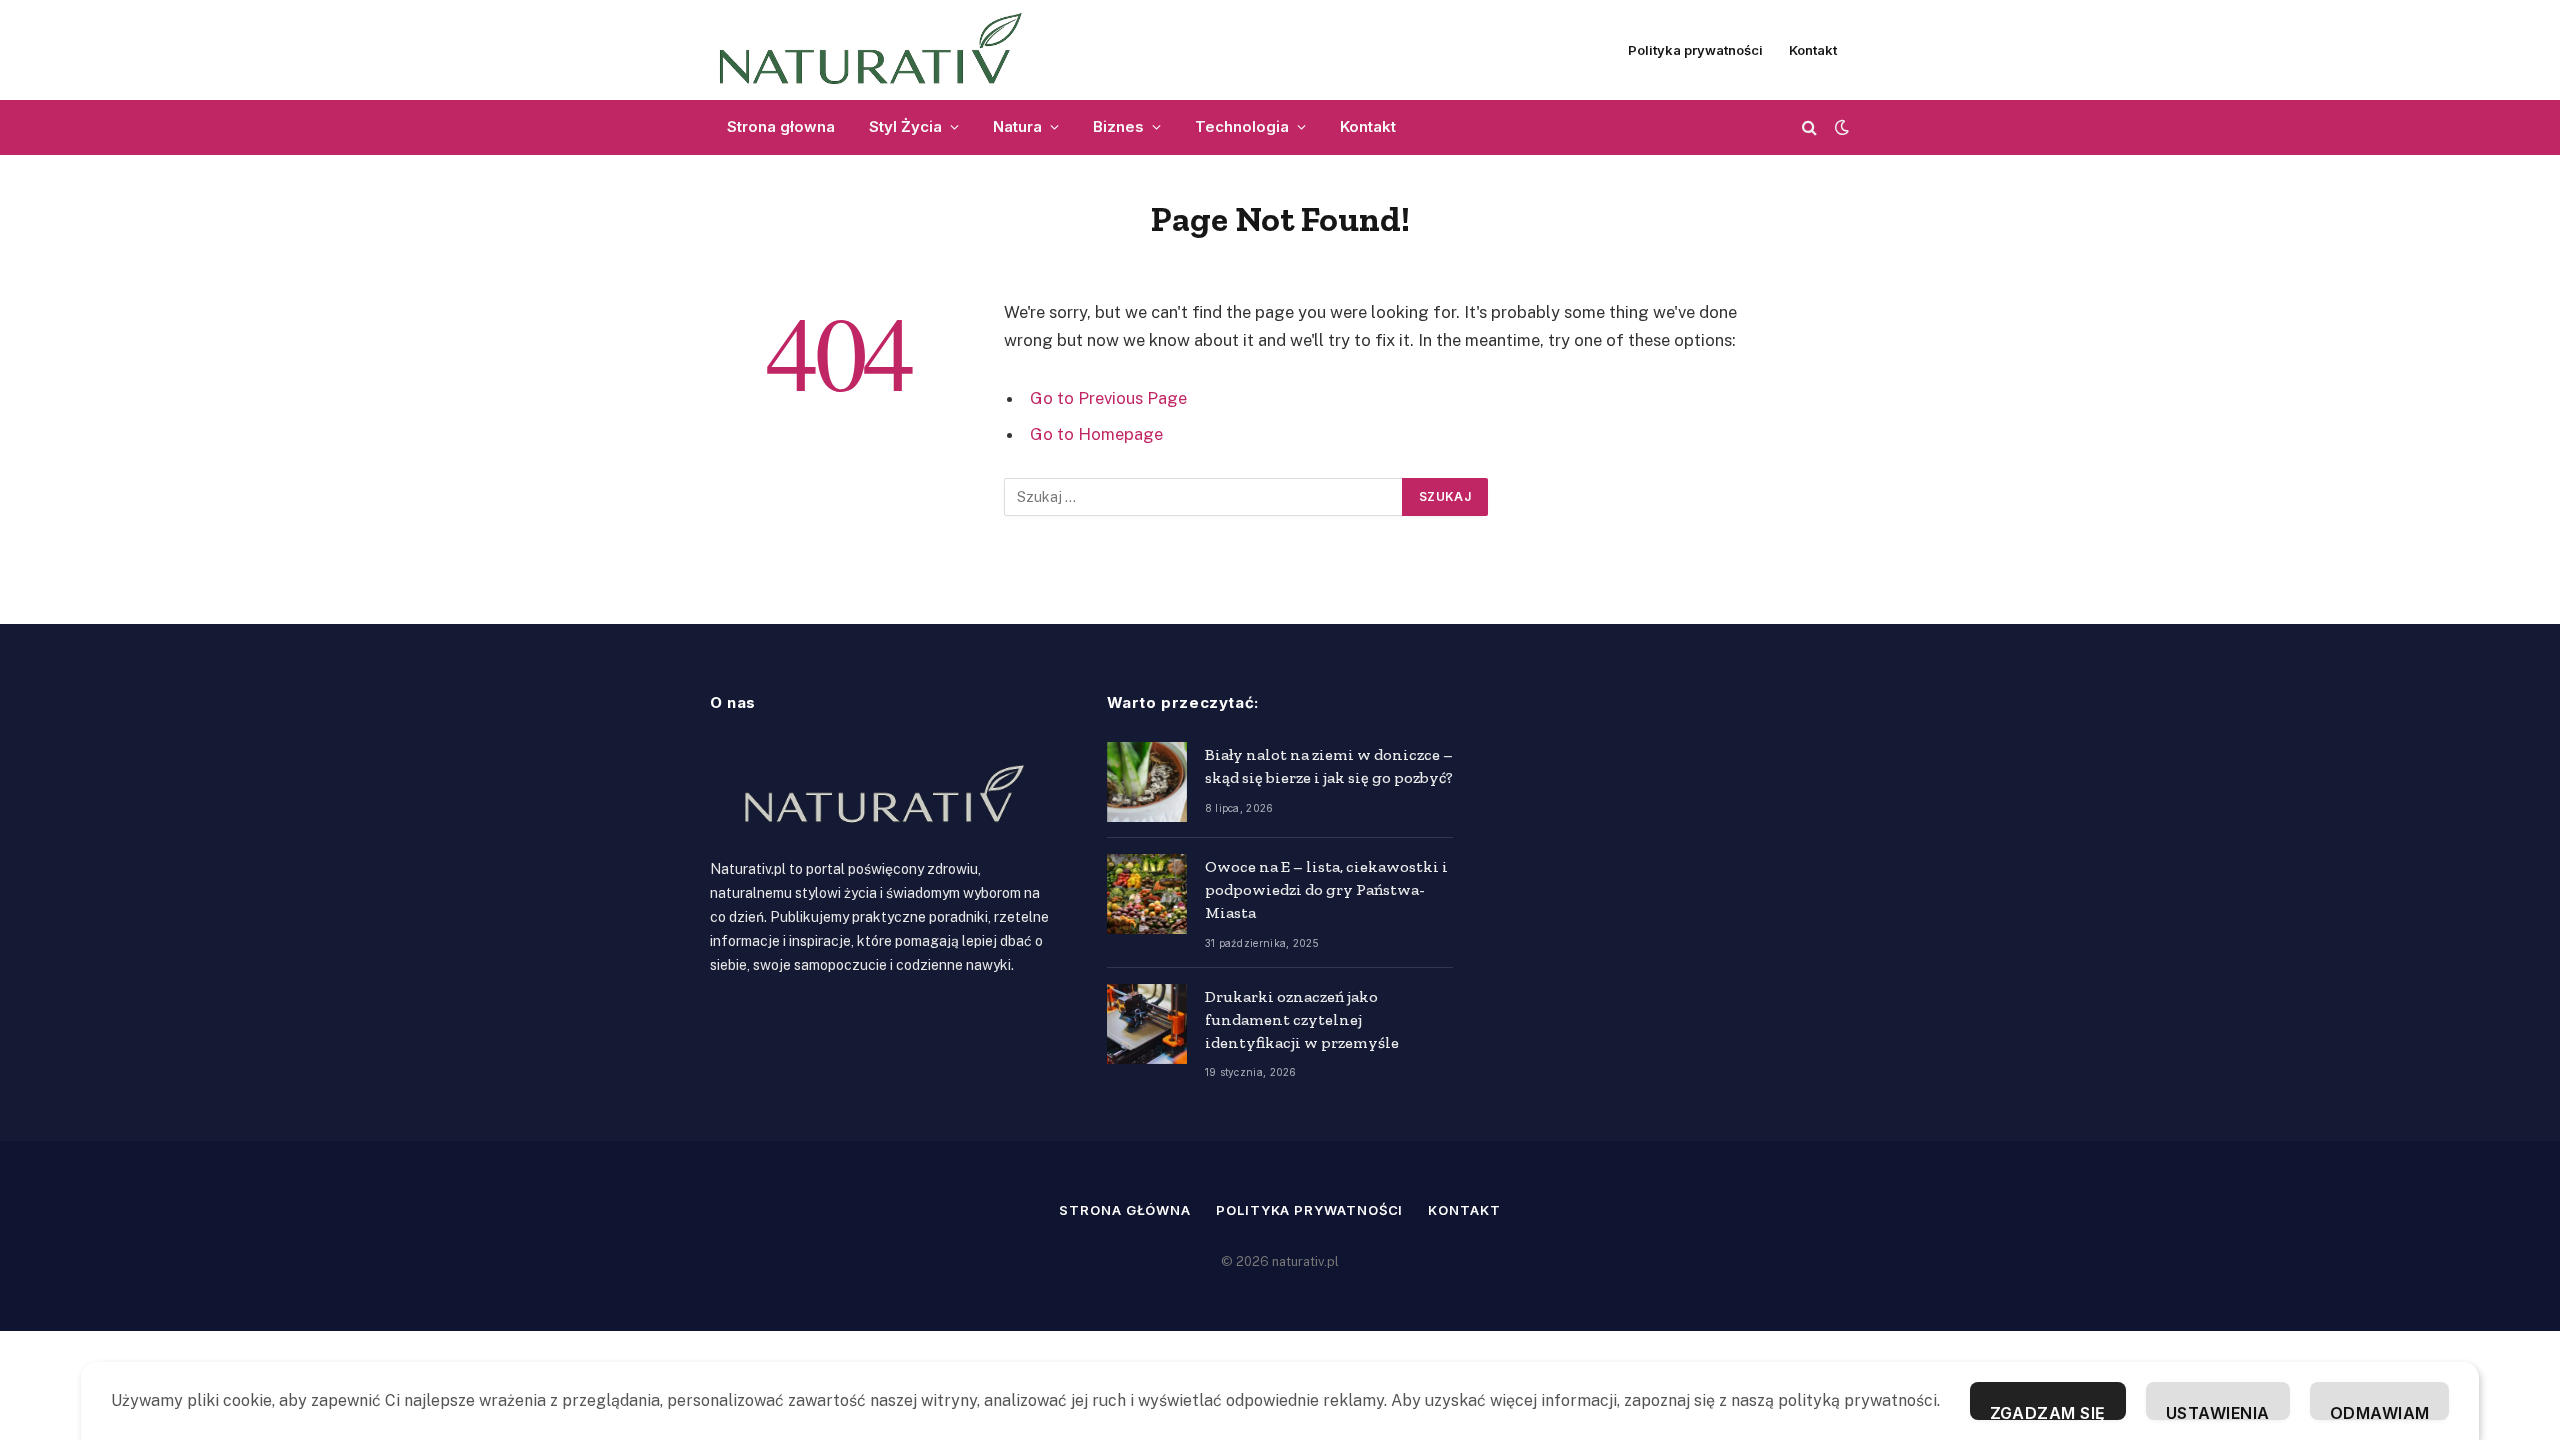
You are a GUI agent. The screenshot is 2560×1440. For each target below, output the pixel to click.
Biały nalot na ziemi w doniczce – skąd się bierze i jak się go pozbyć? (1329, 766)
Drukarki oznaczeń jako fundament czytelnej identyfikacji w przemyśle (1302, 1019)
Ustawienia (2218, 1411)
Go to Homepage (1096, 434)
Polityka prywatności (1695, 50)
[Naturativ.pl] (879, 50)
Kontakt (1813, 50)
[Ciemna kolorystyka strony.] (1840, 127)
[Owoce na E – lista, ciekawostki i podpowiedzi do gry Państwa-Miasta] (1147, 894)
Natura (1017, 126)
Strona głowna (781, 126)
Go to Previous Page (1108, 398)
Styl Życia (905, 126)
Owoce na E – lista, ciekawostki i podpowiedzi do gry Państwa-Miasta (1326, 889)
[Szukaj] (1809, 127)
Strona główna (1125, 1210)
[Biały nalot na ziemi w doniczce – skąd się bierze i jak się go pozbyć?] (1147, 782)
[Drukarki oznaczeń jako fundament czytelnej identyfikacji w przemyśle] (1147, 1024)
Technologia (1242, 126)
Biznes (1118, 126)
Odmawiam (2380, 1411)
